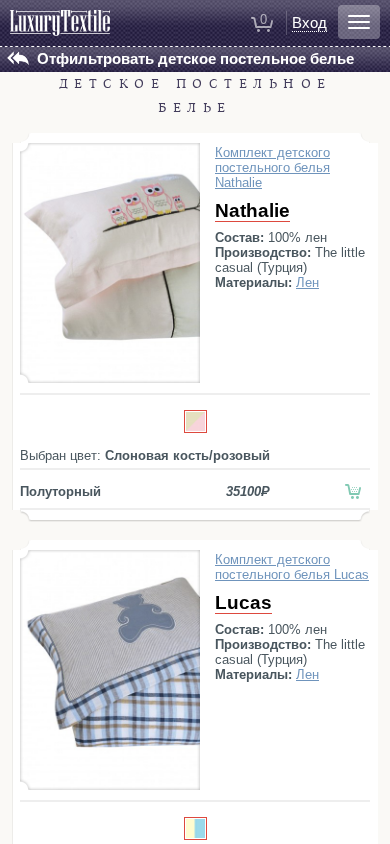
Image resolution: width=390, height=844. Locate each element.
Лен (307, 282)
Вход (309, 22)
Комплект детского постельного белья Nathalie (272, 167)
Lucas (243, 602)
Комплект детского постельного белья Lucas (292, 567)
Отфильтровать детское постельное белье (195, 58)
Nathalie (252, 210)
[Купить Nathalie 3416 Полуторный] (353, 491)
